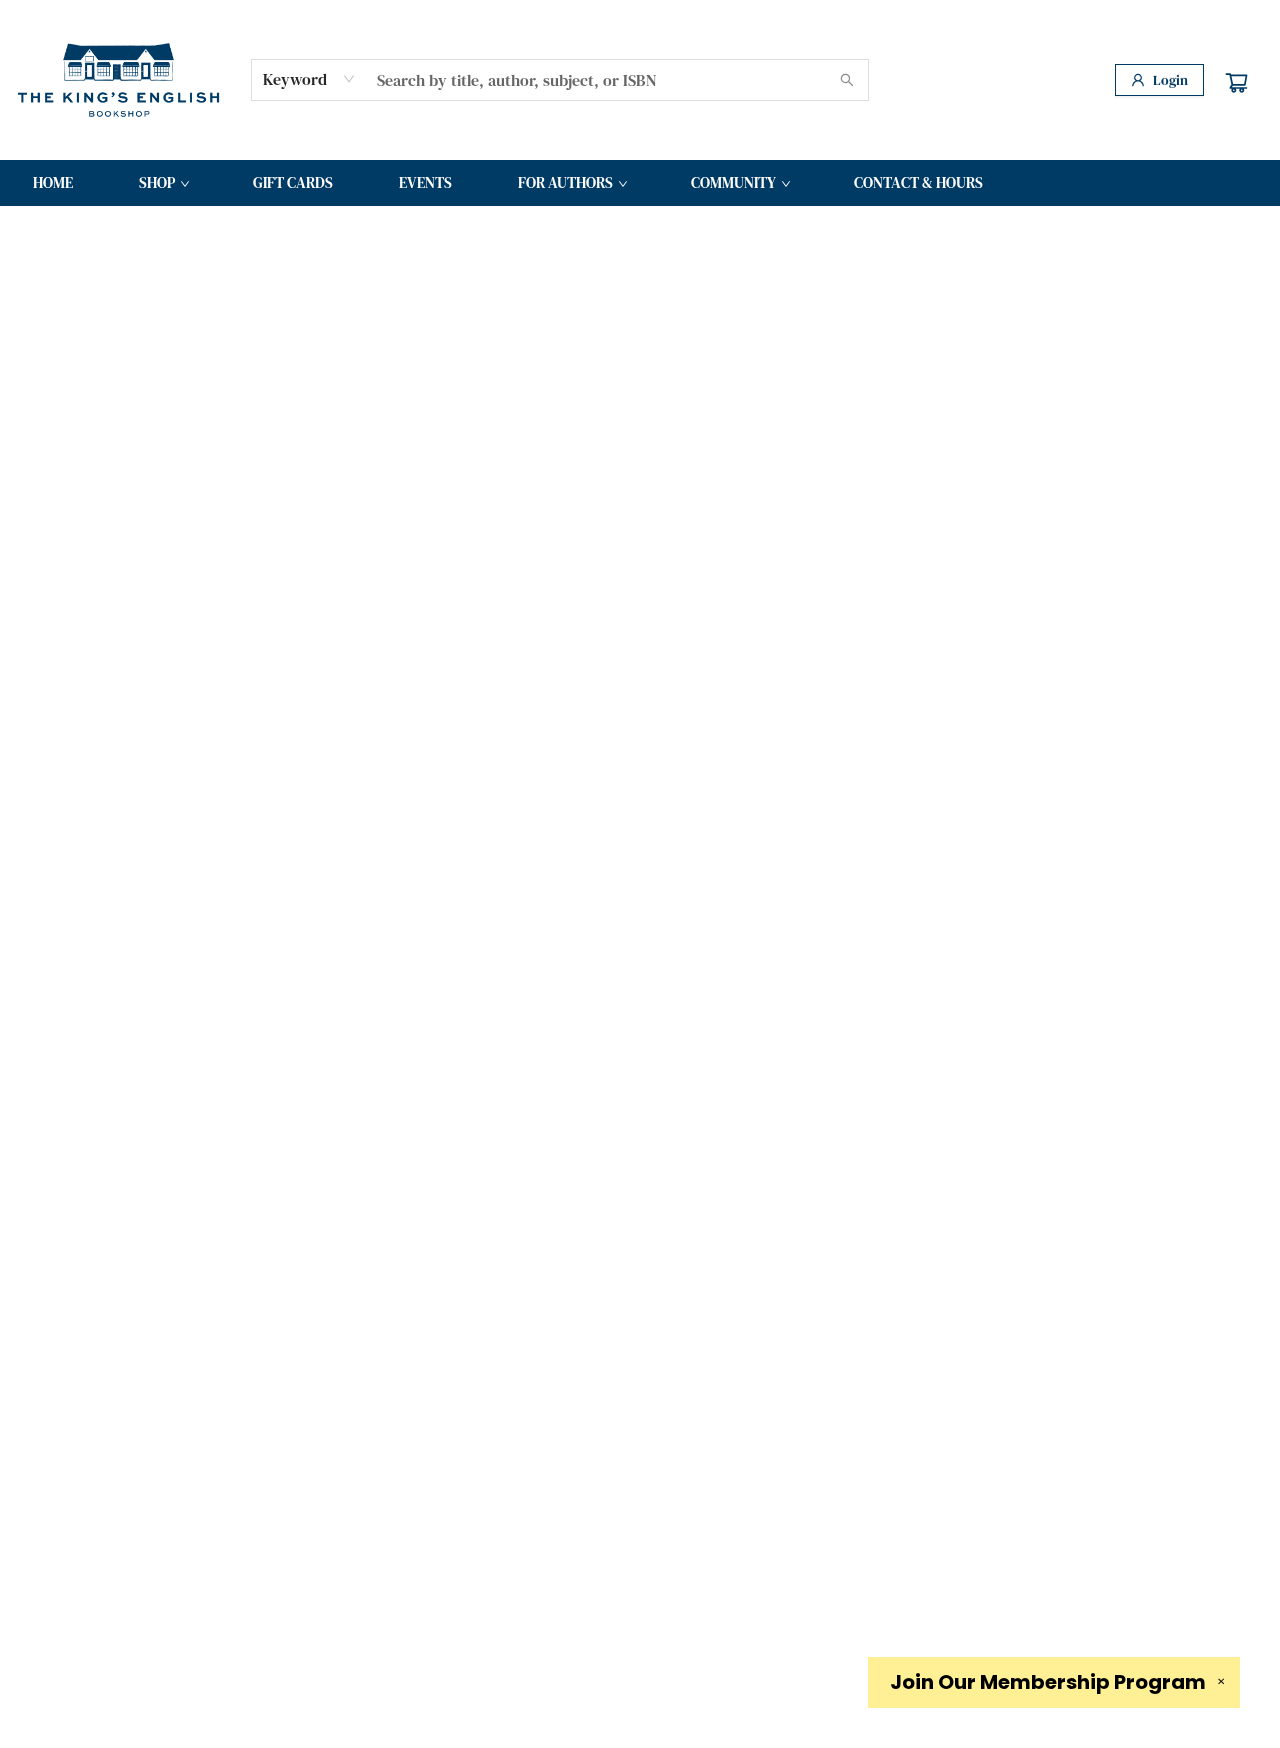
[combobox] (309, 79)
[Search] (847, 80)
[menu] (640, 183)
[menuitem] (53, 183)
